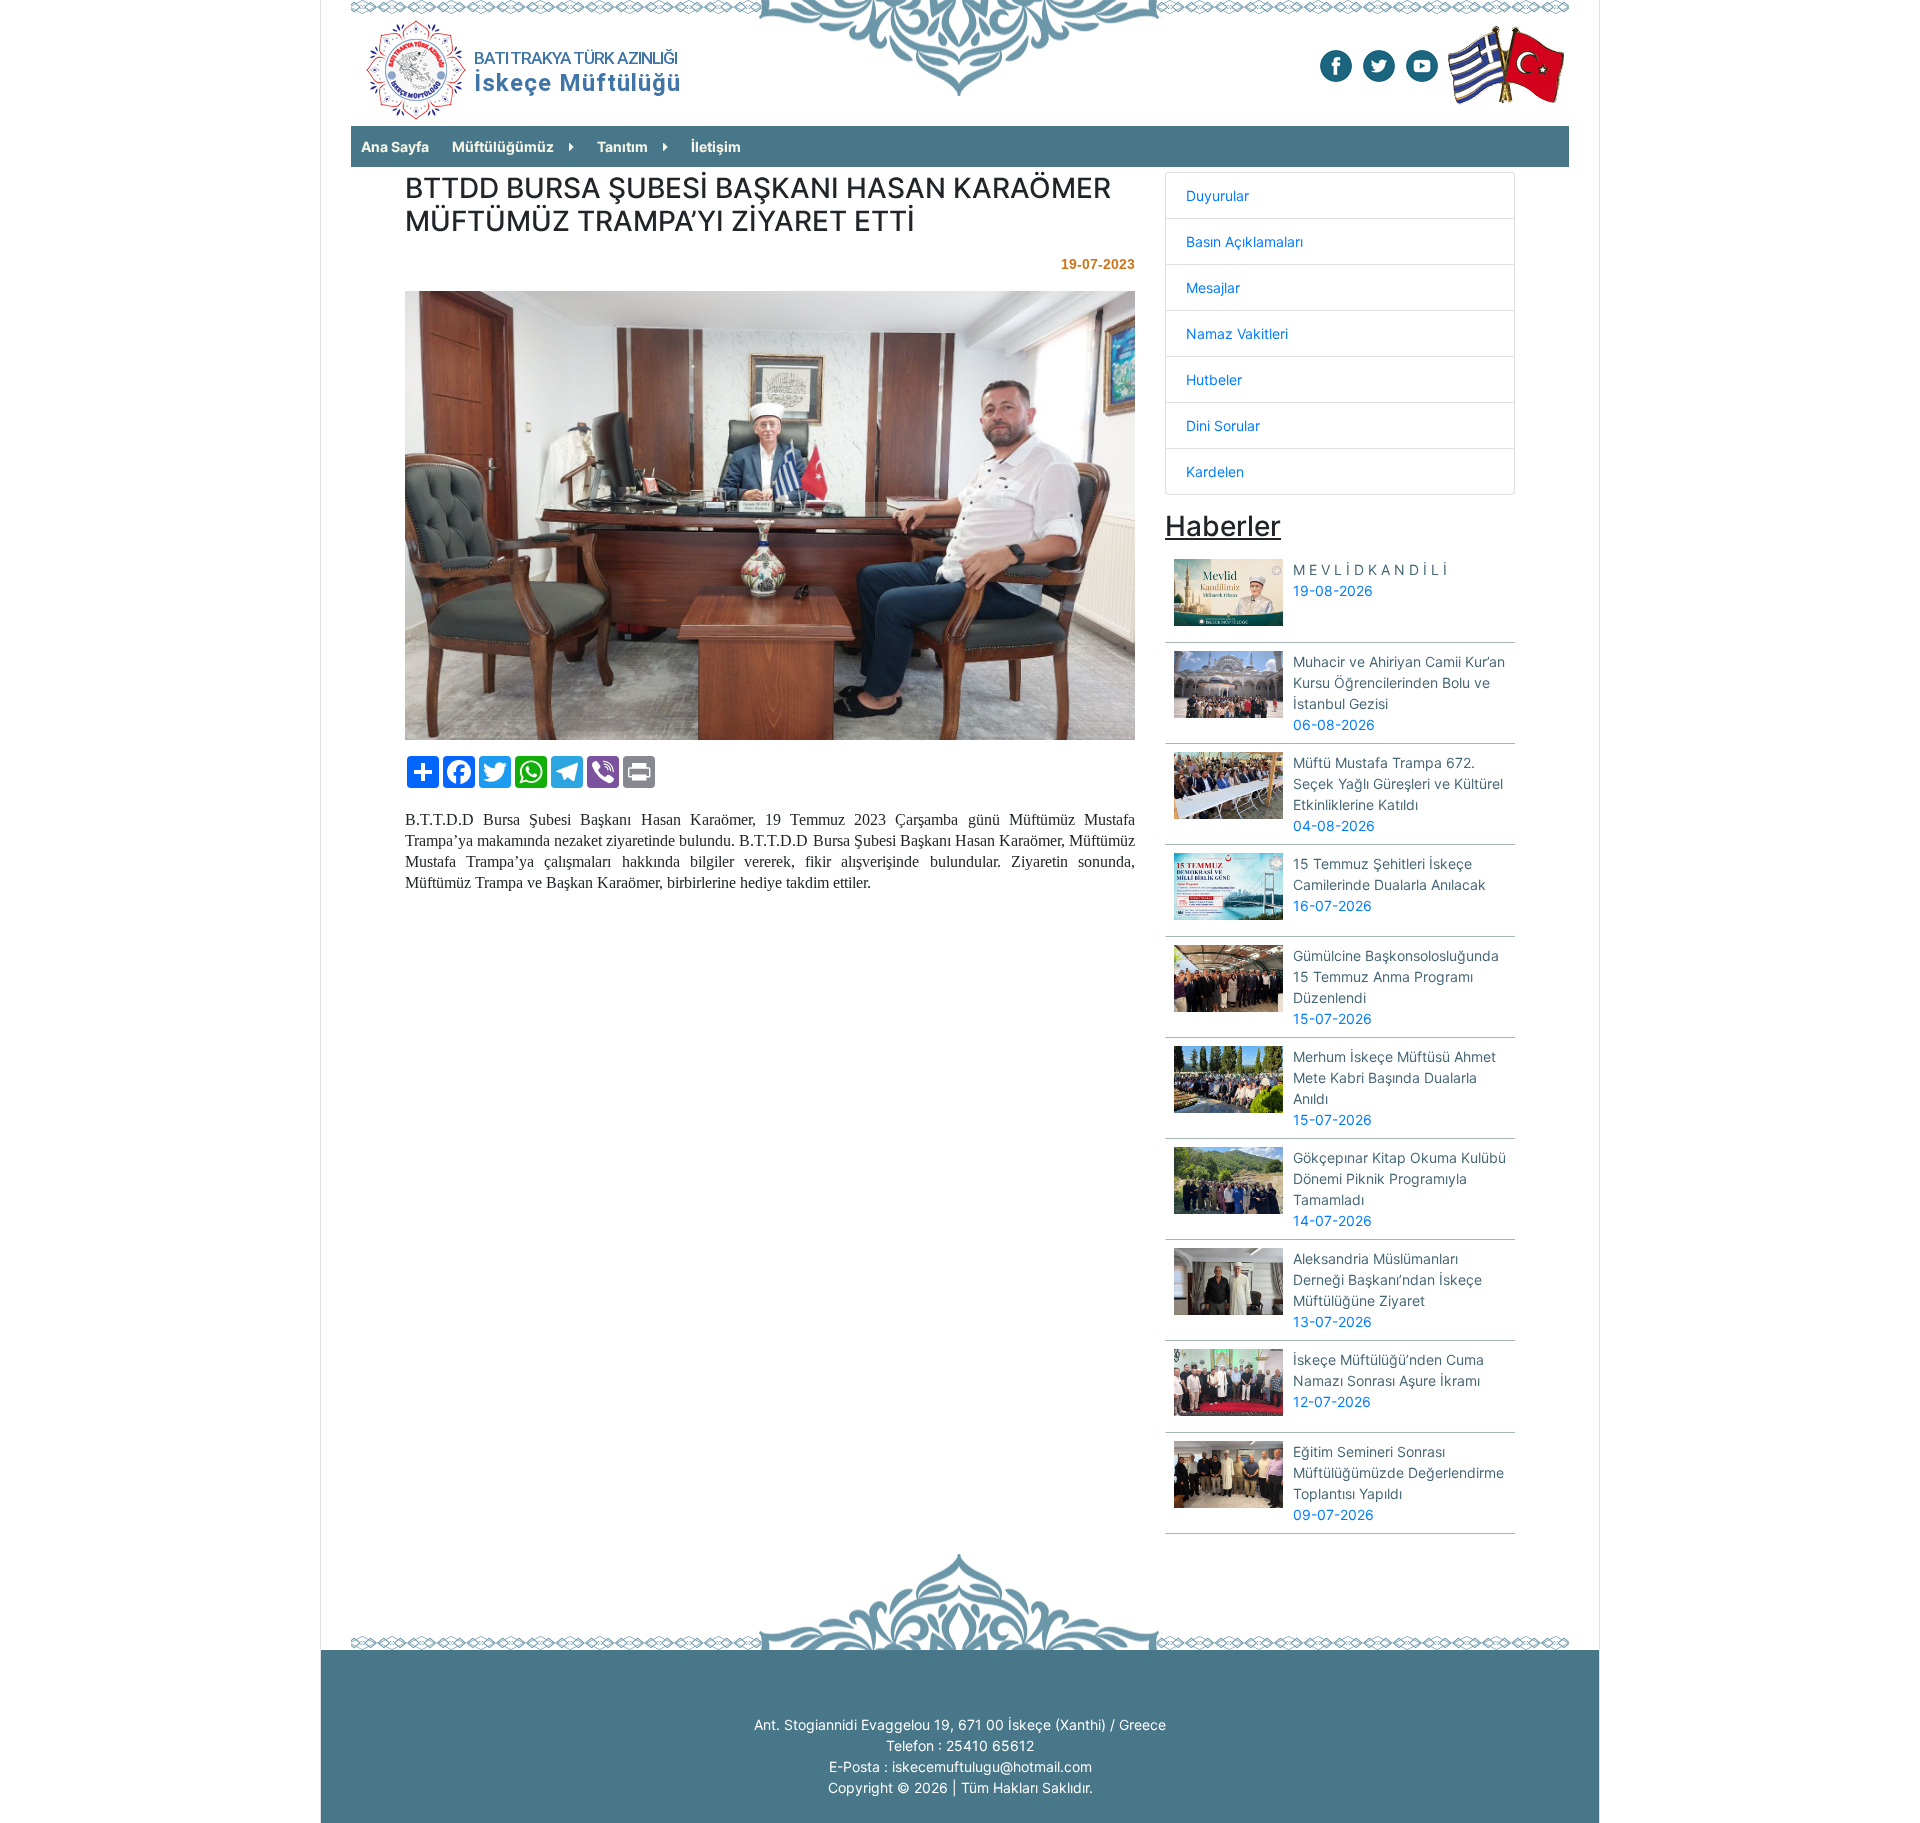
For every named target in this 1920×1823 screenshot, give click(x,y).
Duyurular (1217, 195)
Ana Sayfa (395, 146)
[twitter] (1379, 64)
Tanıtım (622, 146)
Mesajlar (1213, 287)
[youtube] (1422, 64)
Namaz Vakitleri (1237, 333)
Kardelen (1215, 471)
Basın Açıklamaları (1244, 241)
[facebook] (1336, 64)
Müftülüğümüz (503, 146)
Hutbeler (1214, 379)
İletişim (716, 146)
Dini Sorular (1223, 425)
